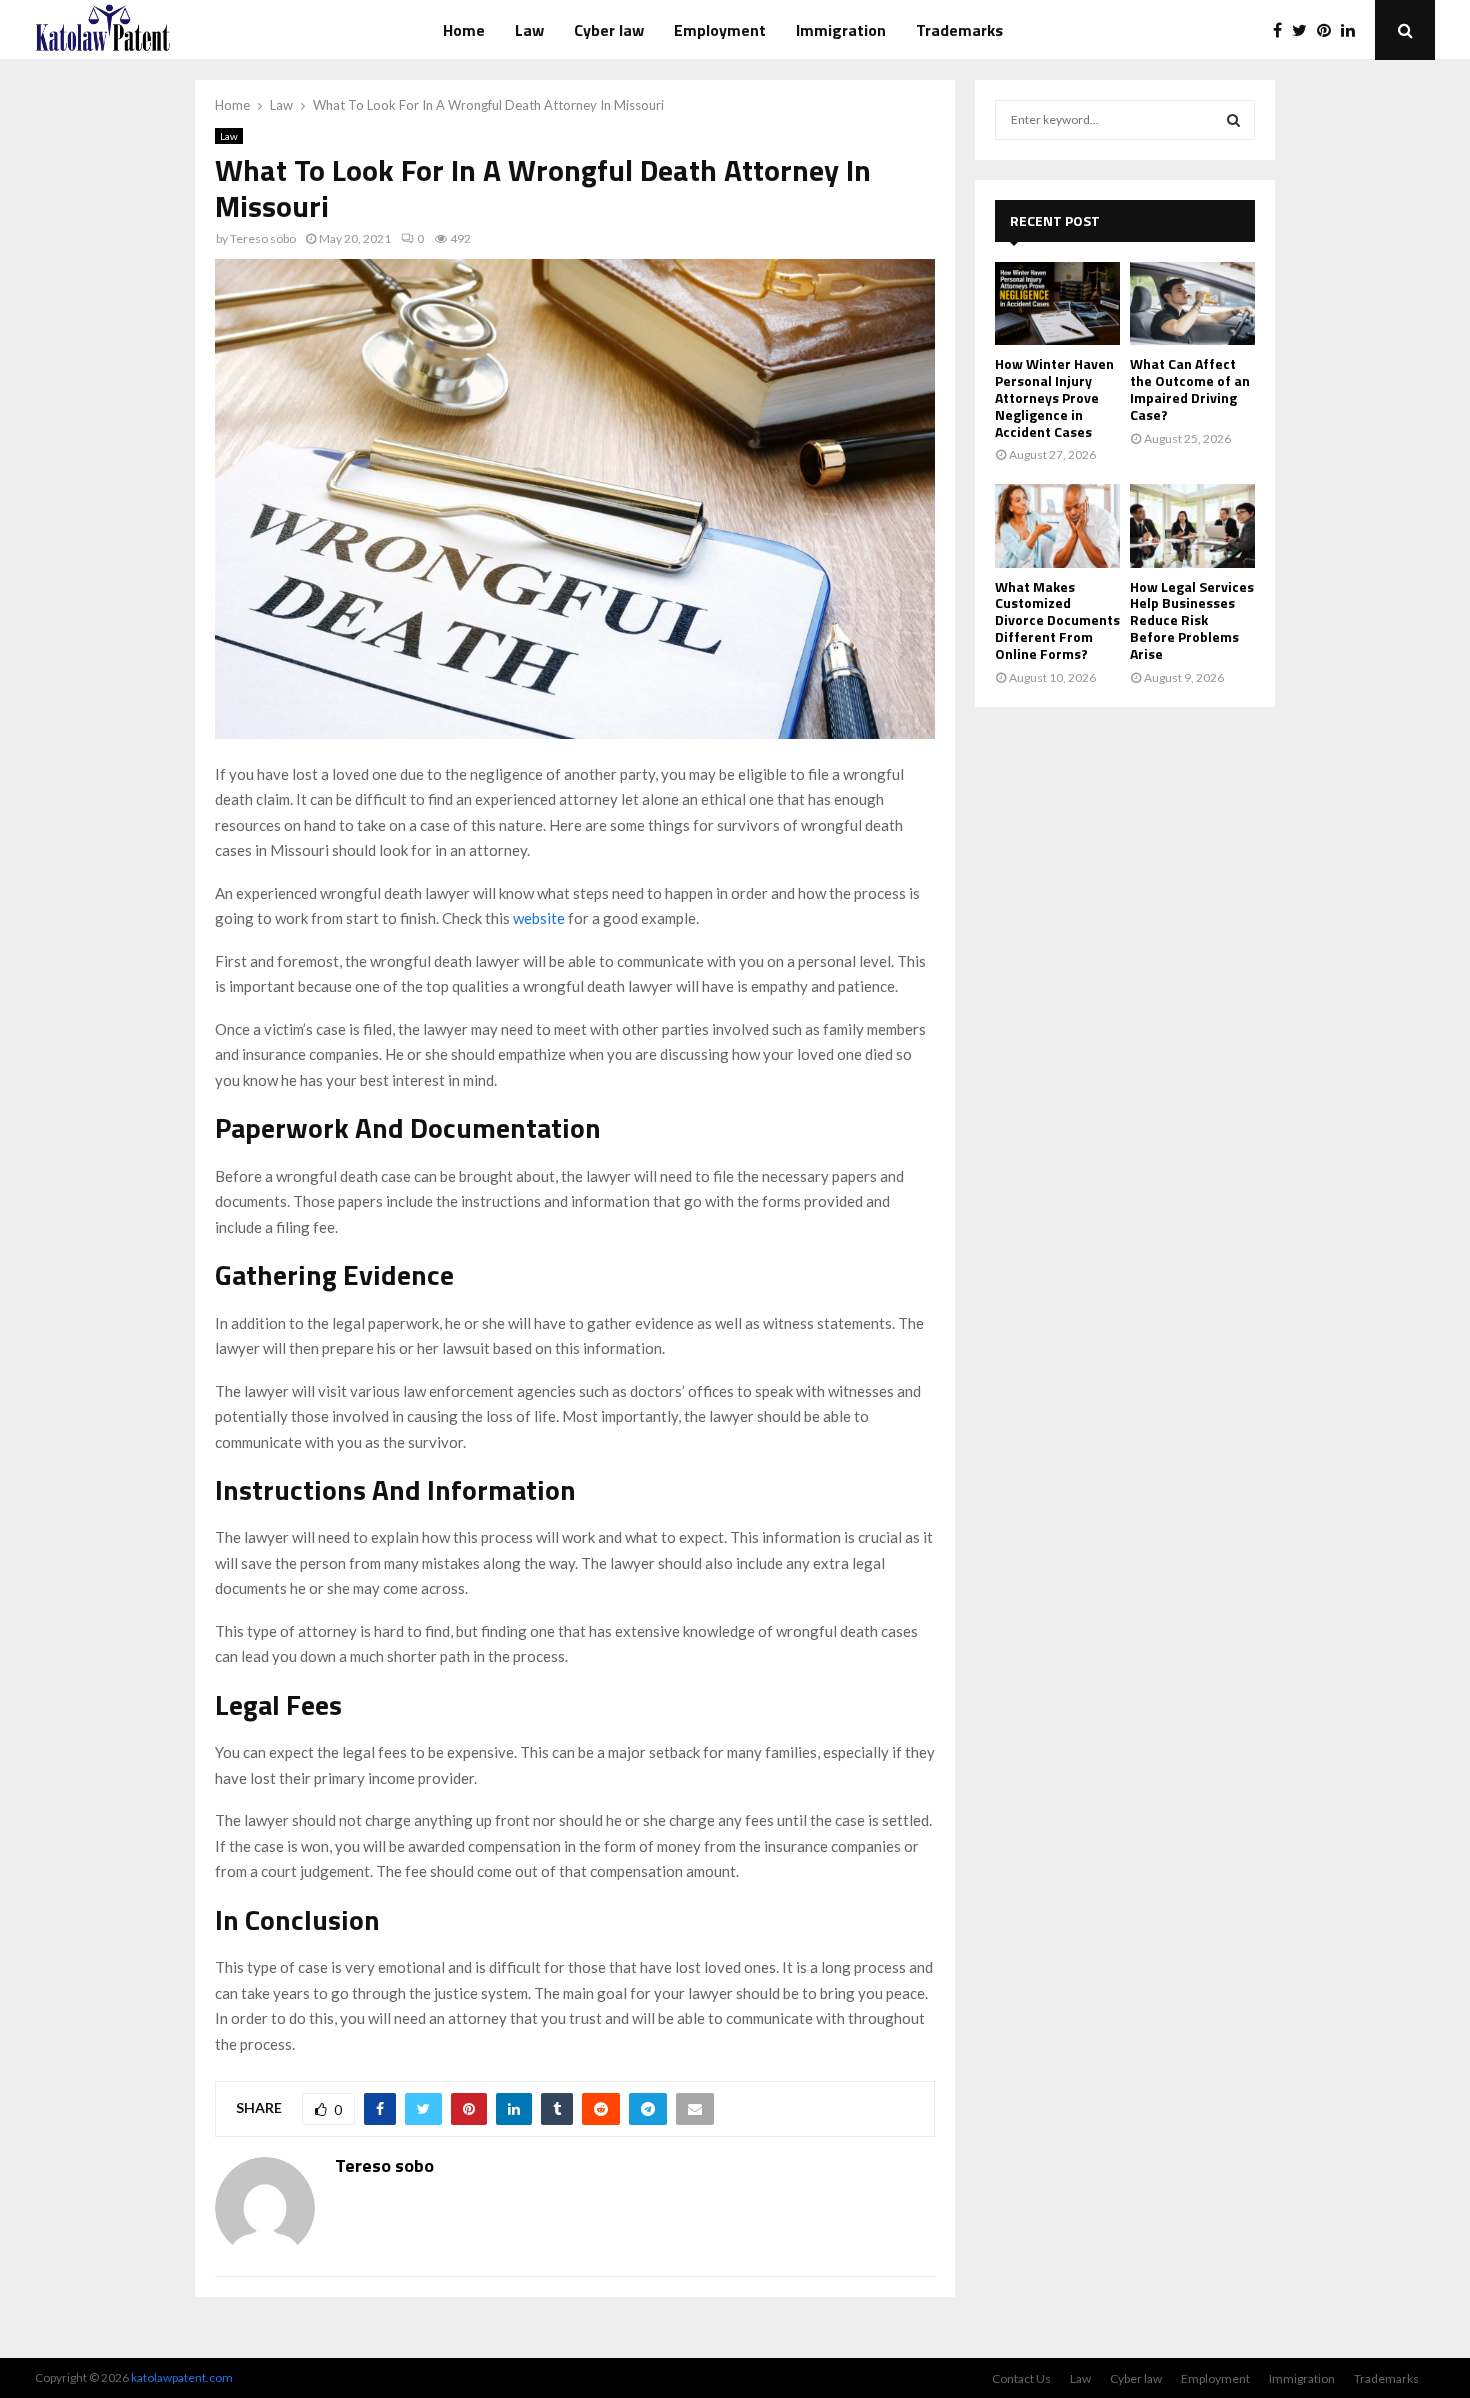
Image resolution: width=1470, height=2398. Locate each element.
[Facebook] (1282, 30)
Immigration (841, 30)
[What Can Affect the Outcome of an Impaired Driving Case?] (1192, 303)
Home (464, 30)
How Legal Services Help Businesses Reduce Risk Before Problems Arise (1192, 620)
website (539, 918)
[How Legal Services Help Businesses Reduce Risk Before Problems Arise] (1192, 525)
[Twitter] (1304, 30)
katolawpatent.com (182, 2377)
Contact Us (1021, 2378)
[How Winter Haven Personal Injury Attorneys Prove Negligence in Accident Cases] (1057, 303)
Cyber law (609, 30)
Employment (720, 30)
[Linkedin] (1353, 30)
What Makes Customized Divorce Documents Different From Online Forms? (1057, 620)
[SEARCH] (1233, 120)
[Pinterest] (1329, 30)
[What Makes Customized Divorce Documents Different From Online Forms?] (1057, 525)
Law (529, 30)
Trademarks (959, 30)
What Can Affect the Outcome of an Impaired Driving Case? (1190, 388)
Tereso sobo (263, 238)
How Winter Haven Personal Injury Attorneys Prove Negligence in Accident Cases (1054, 397)
